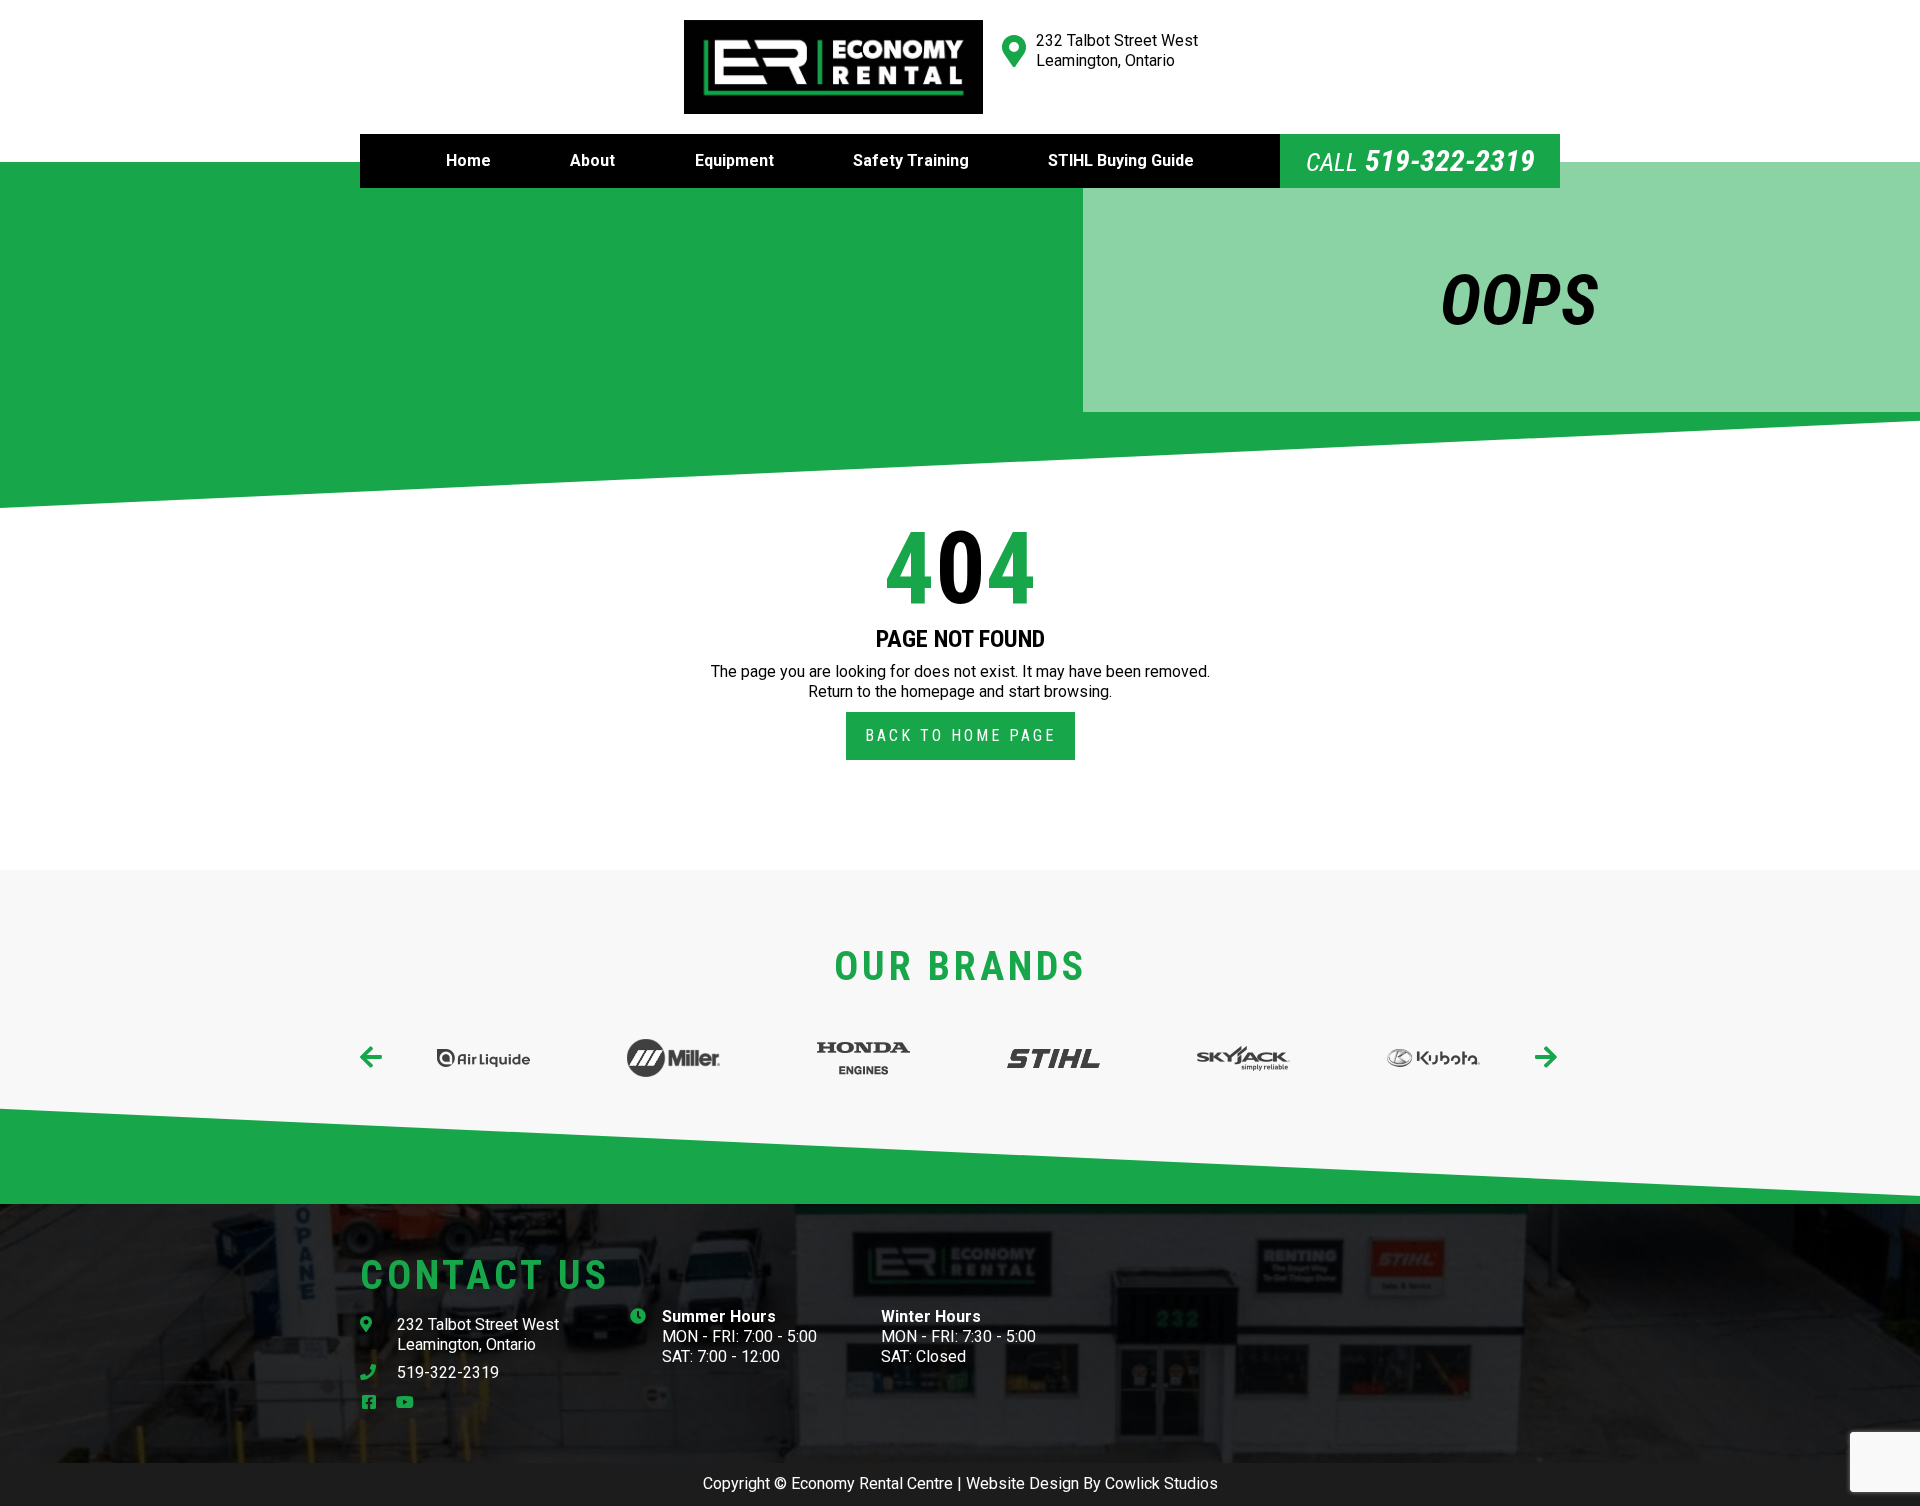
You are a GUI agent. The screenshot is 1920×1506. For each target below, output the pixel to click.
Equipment (734, 160)
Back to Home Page (960, 735)
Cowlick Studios (1161, 1483)
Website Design (1022, 1483)
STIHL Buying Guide (1121, 160)
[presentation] (372, 1058)
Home (468, 160)
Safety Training (911, 160)
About (592, 160)
